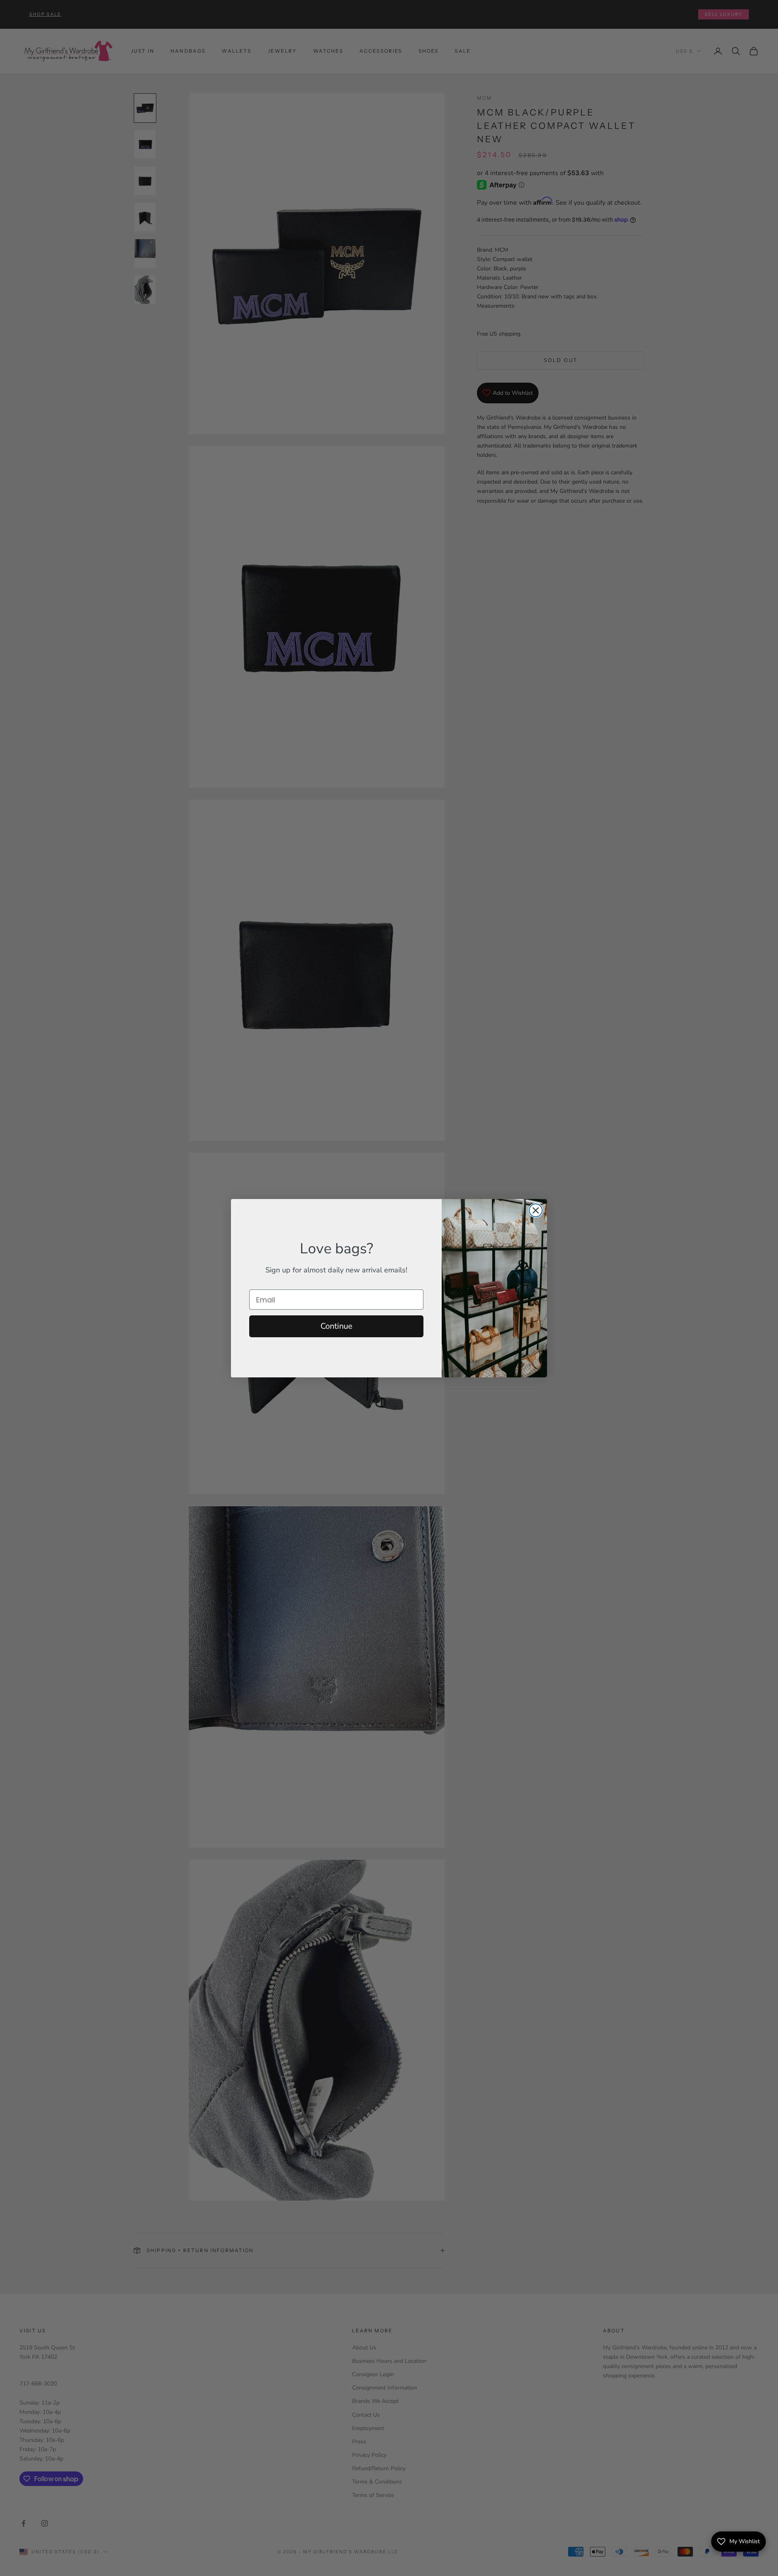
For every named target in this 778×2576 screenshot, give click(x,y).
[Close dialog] (536, 1210)
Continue (337, 1326)
